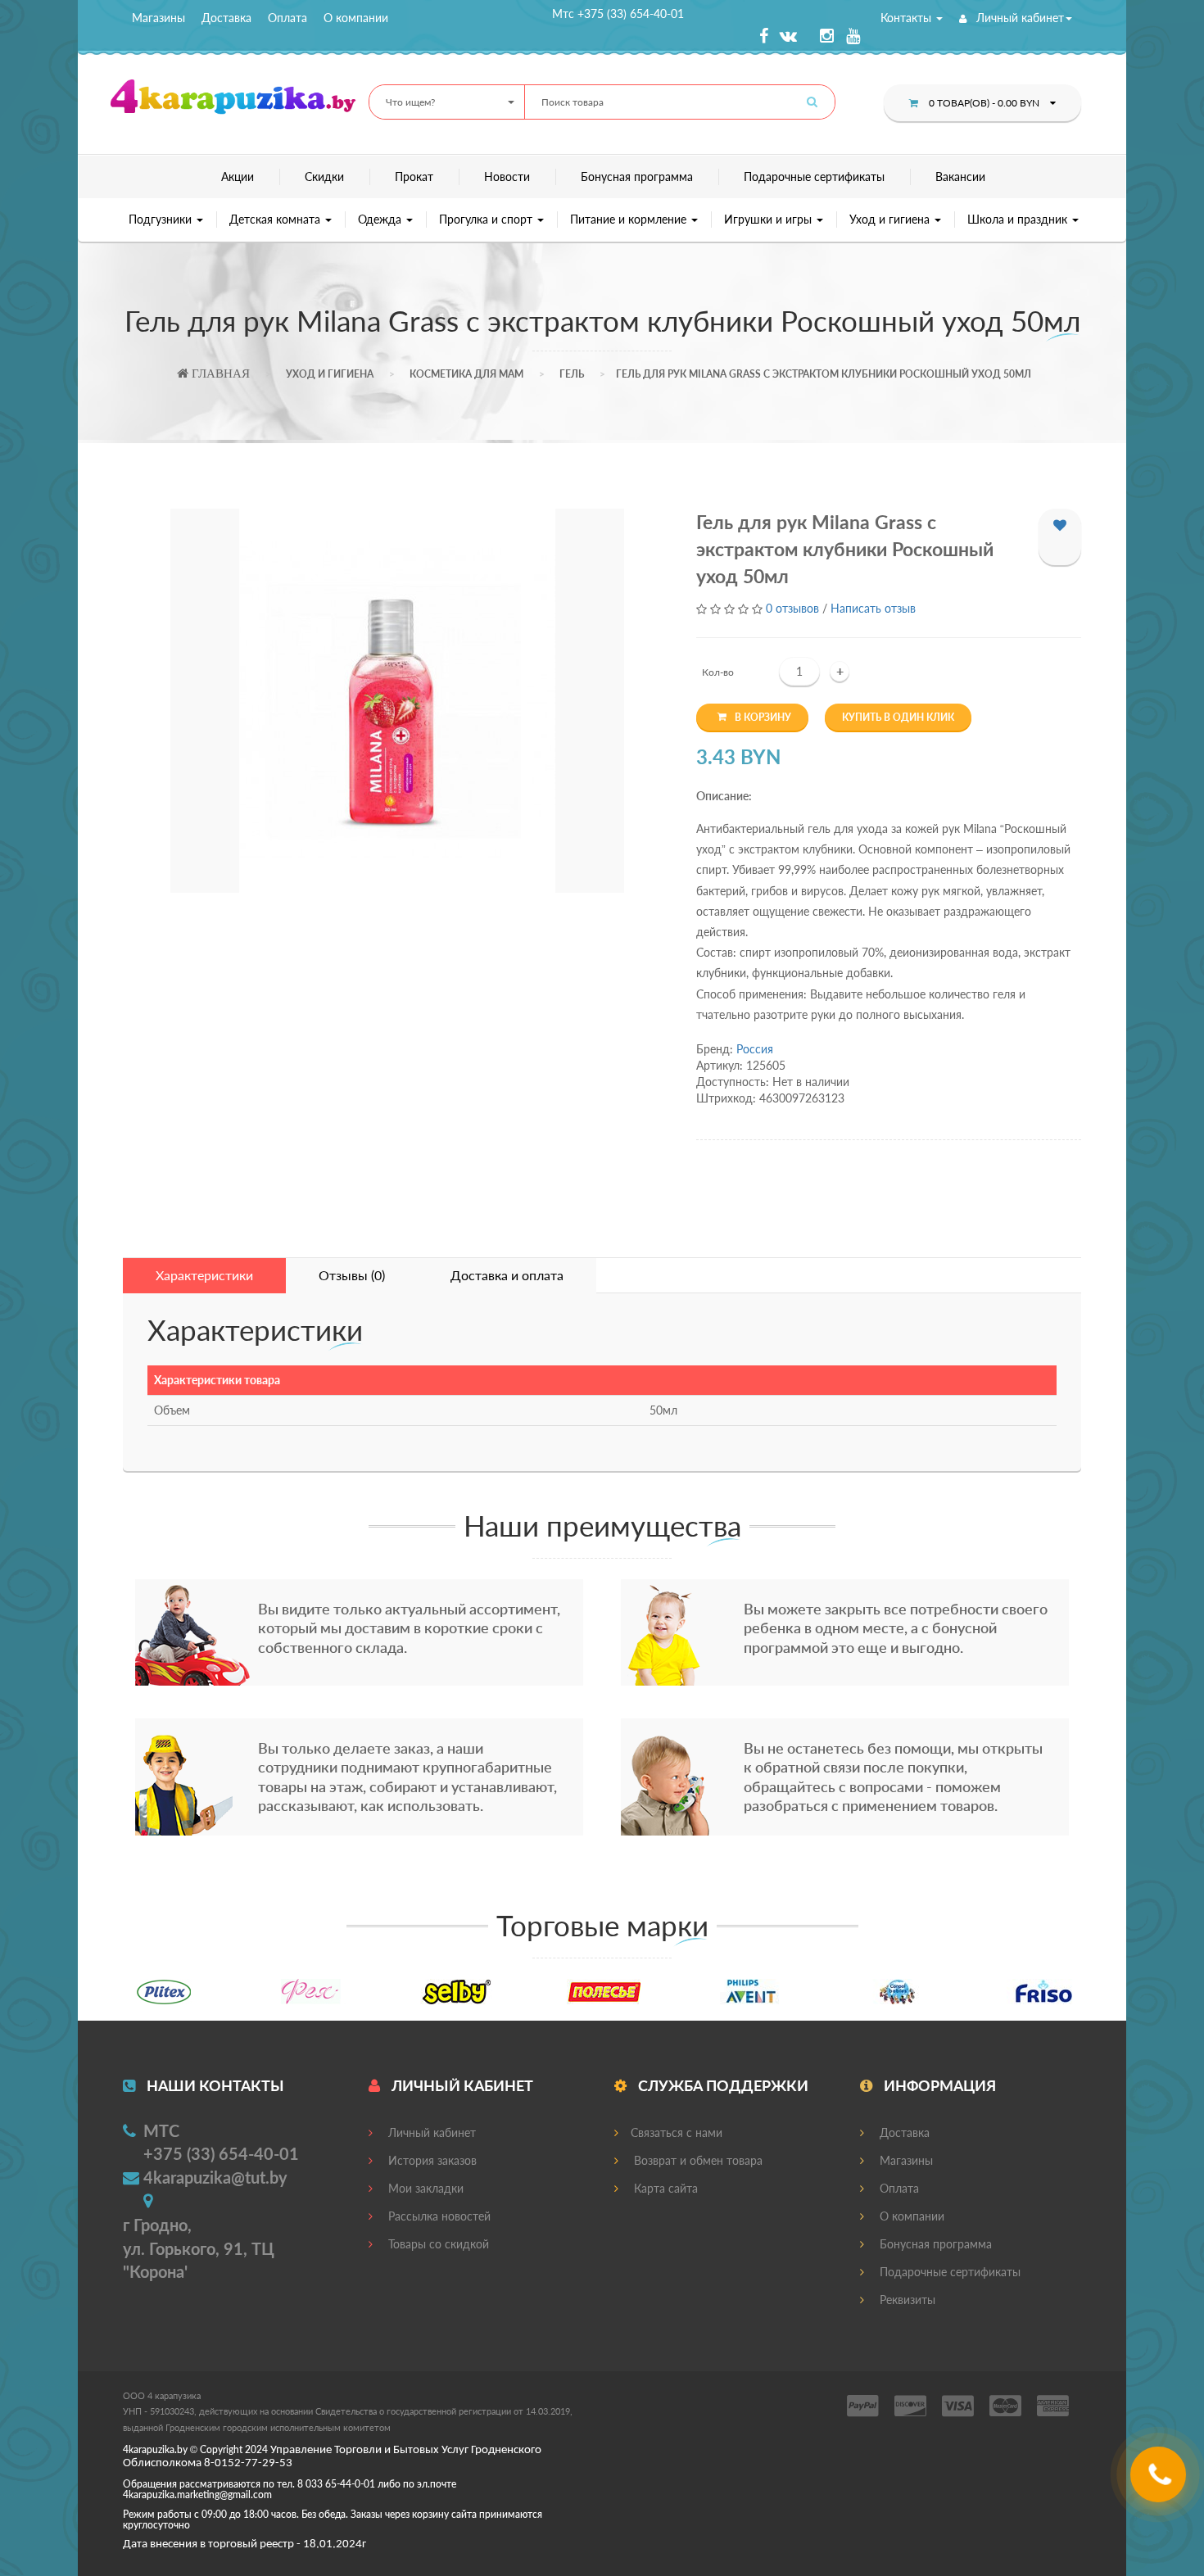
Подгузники (162, 219)
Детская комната (276, 219)
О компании (356, 18)
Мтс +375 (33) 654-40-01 (618, 14)
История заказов (431, 2160)
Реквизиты (906, 2300)
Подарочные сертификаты (814, 177)
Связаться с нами (677, 2132)
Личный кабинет (1018, 18)
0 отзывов (792, 608)
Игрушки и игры (769, 219)
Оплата (287, 18)
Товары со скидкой (437, 2244)
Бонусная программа (637, 177)
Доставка (226, 18)
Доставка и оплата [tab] (507, 1275)
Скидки (324, 177)
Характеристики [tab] (204, 1275)
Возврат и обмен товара (697, 2160)
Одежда (381, 219)
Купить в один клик (898, 717)
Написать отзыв (873, 608)
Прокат (414, 177)
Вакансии (960, 177)
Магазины (158, 18)
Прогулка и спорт (487, 219)
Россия (755, 1049)
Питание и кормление (630, 219)
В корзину (763, 717)
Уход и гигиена (891, 219)
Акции (238, 177)
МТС (161, 2130)
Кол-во (718, 672)
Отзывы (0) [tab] (352, 1275)
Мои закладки (424, 2188)
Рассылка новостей (438, 2216)
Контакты (908, 18)
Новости (507, 177)
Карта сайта (664, 2188)
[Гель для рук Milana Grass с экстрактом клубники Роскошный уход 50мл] (397, 701)
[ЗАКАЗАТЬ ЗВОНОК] (1160, 2481)
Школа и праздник (1019, 219)
